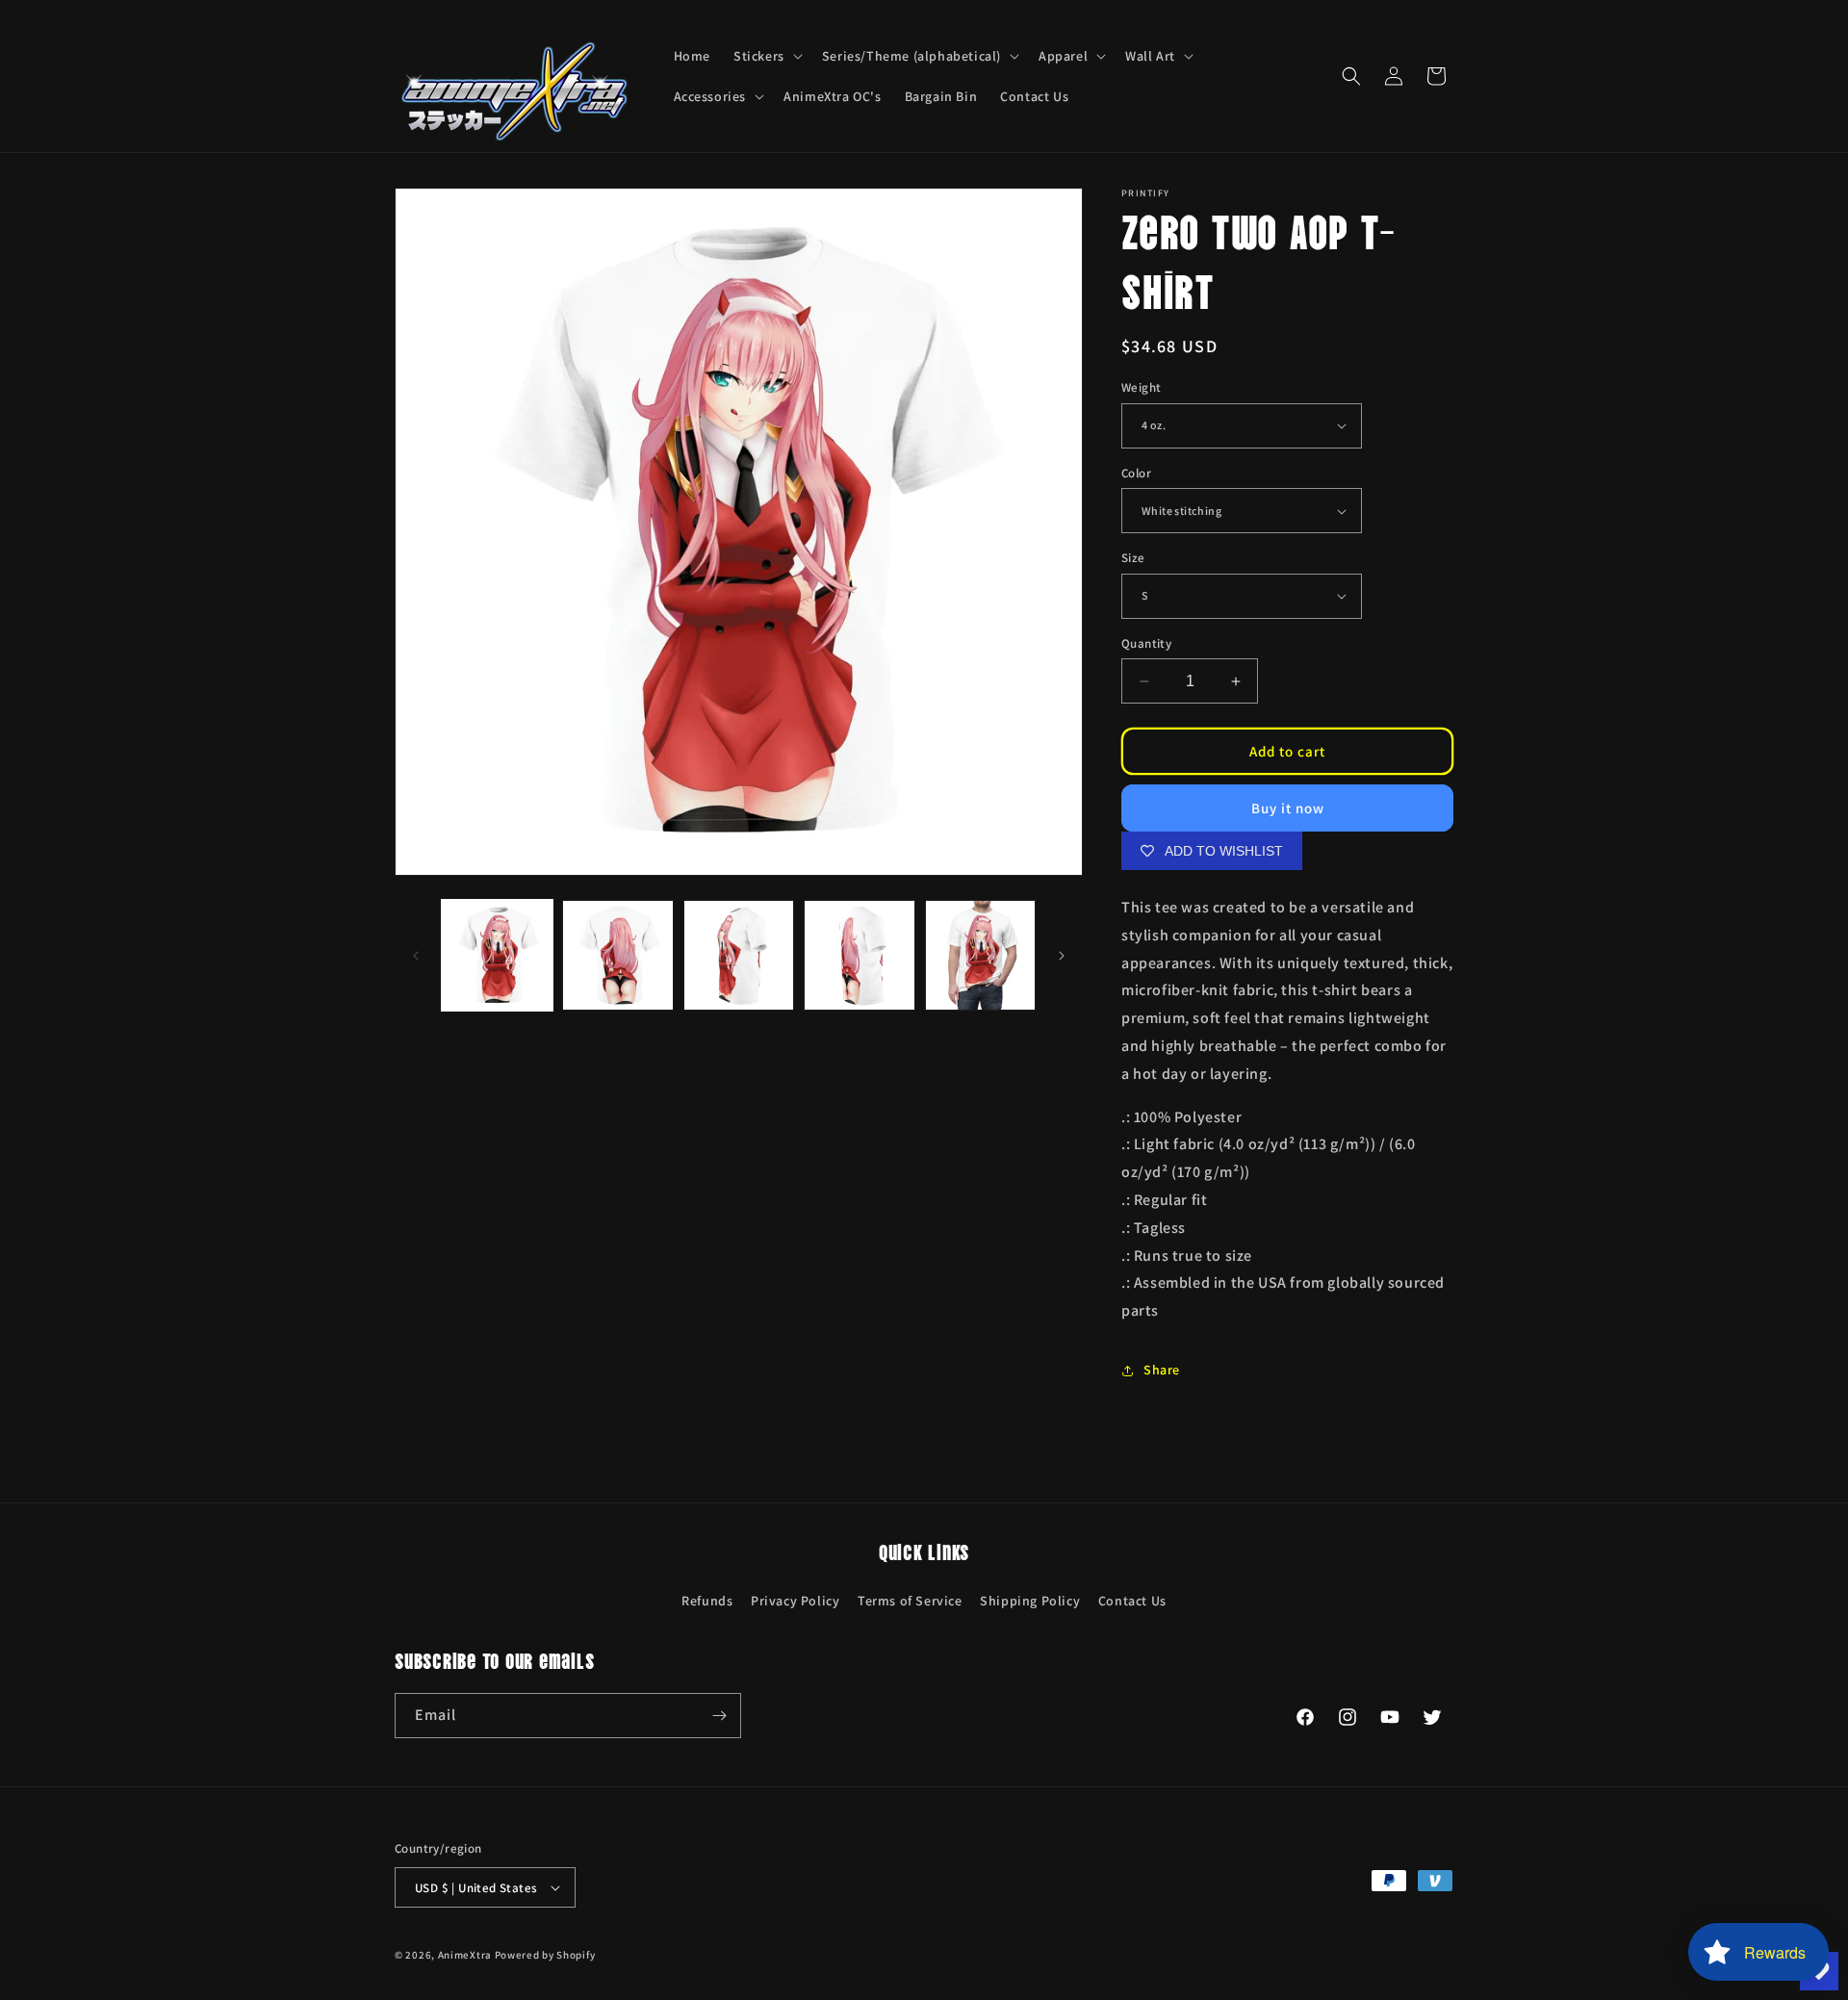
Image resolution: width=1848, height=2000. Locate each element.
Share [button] (1162, 1370)
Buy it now (1288, 808)
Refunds (707, 1601)
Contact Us (1132, 1601)
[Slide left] (416, 956)
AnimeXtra (465, 1955)
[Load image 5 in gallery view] (980, 955)
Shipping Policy (1030, 1601)
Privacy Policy (795, 1601)
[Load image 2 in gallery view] (617, 955)
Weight (1141, 387)
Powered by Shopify (545, 1955)
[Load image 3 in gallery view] (739, 955)
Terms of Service (910, 1601)
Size (1133, 558)
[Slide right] (1062, 956)
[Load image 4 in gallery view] (859, 955)
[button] (766, 56)
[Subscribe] (719, 1716)
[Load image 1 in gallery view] (497, 955)
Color (1136, 473)
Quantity (1146, 643)
